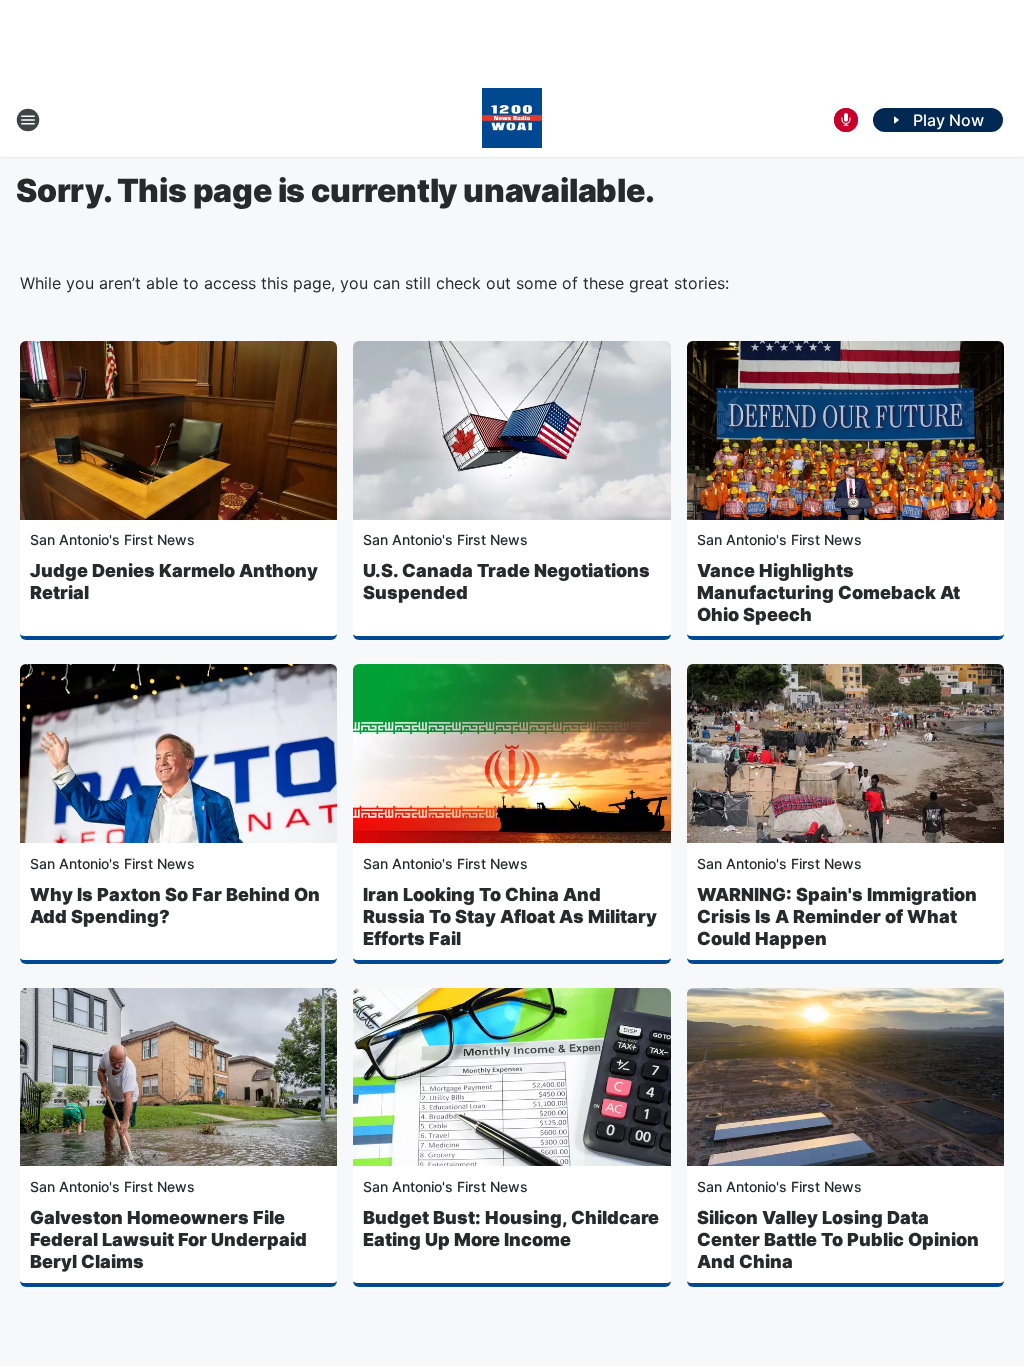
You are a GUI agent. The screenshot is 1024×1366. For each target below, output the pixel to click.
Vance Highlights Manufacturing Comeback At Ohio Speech (828, 592)
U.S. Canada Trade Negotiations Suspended (506, 581)
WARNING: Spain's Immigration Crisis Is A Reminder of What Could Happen (837, 916)
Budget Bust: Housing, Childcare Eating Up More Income (511, 1228)
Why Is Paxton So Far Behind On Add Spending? (175, 905)
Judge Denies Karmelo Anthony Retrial (174, 581)
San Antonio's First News (112, 539)
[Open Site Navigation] (28, 120)
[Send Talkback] (846, 120)
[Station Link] (512, 120)
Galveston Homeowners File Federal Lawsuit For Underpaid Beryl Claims (168, 1239)
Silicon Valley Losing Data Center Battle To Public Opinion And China (838, 1239)
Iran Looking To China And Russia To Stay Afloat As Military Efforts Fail (510, 916)
